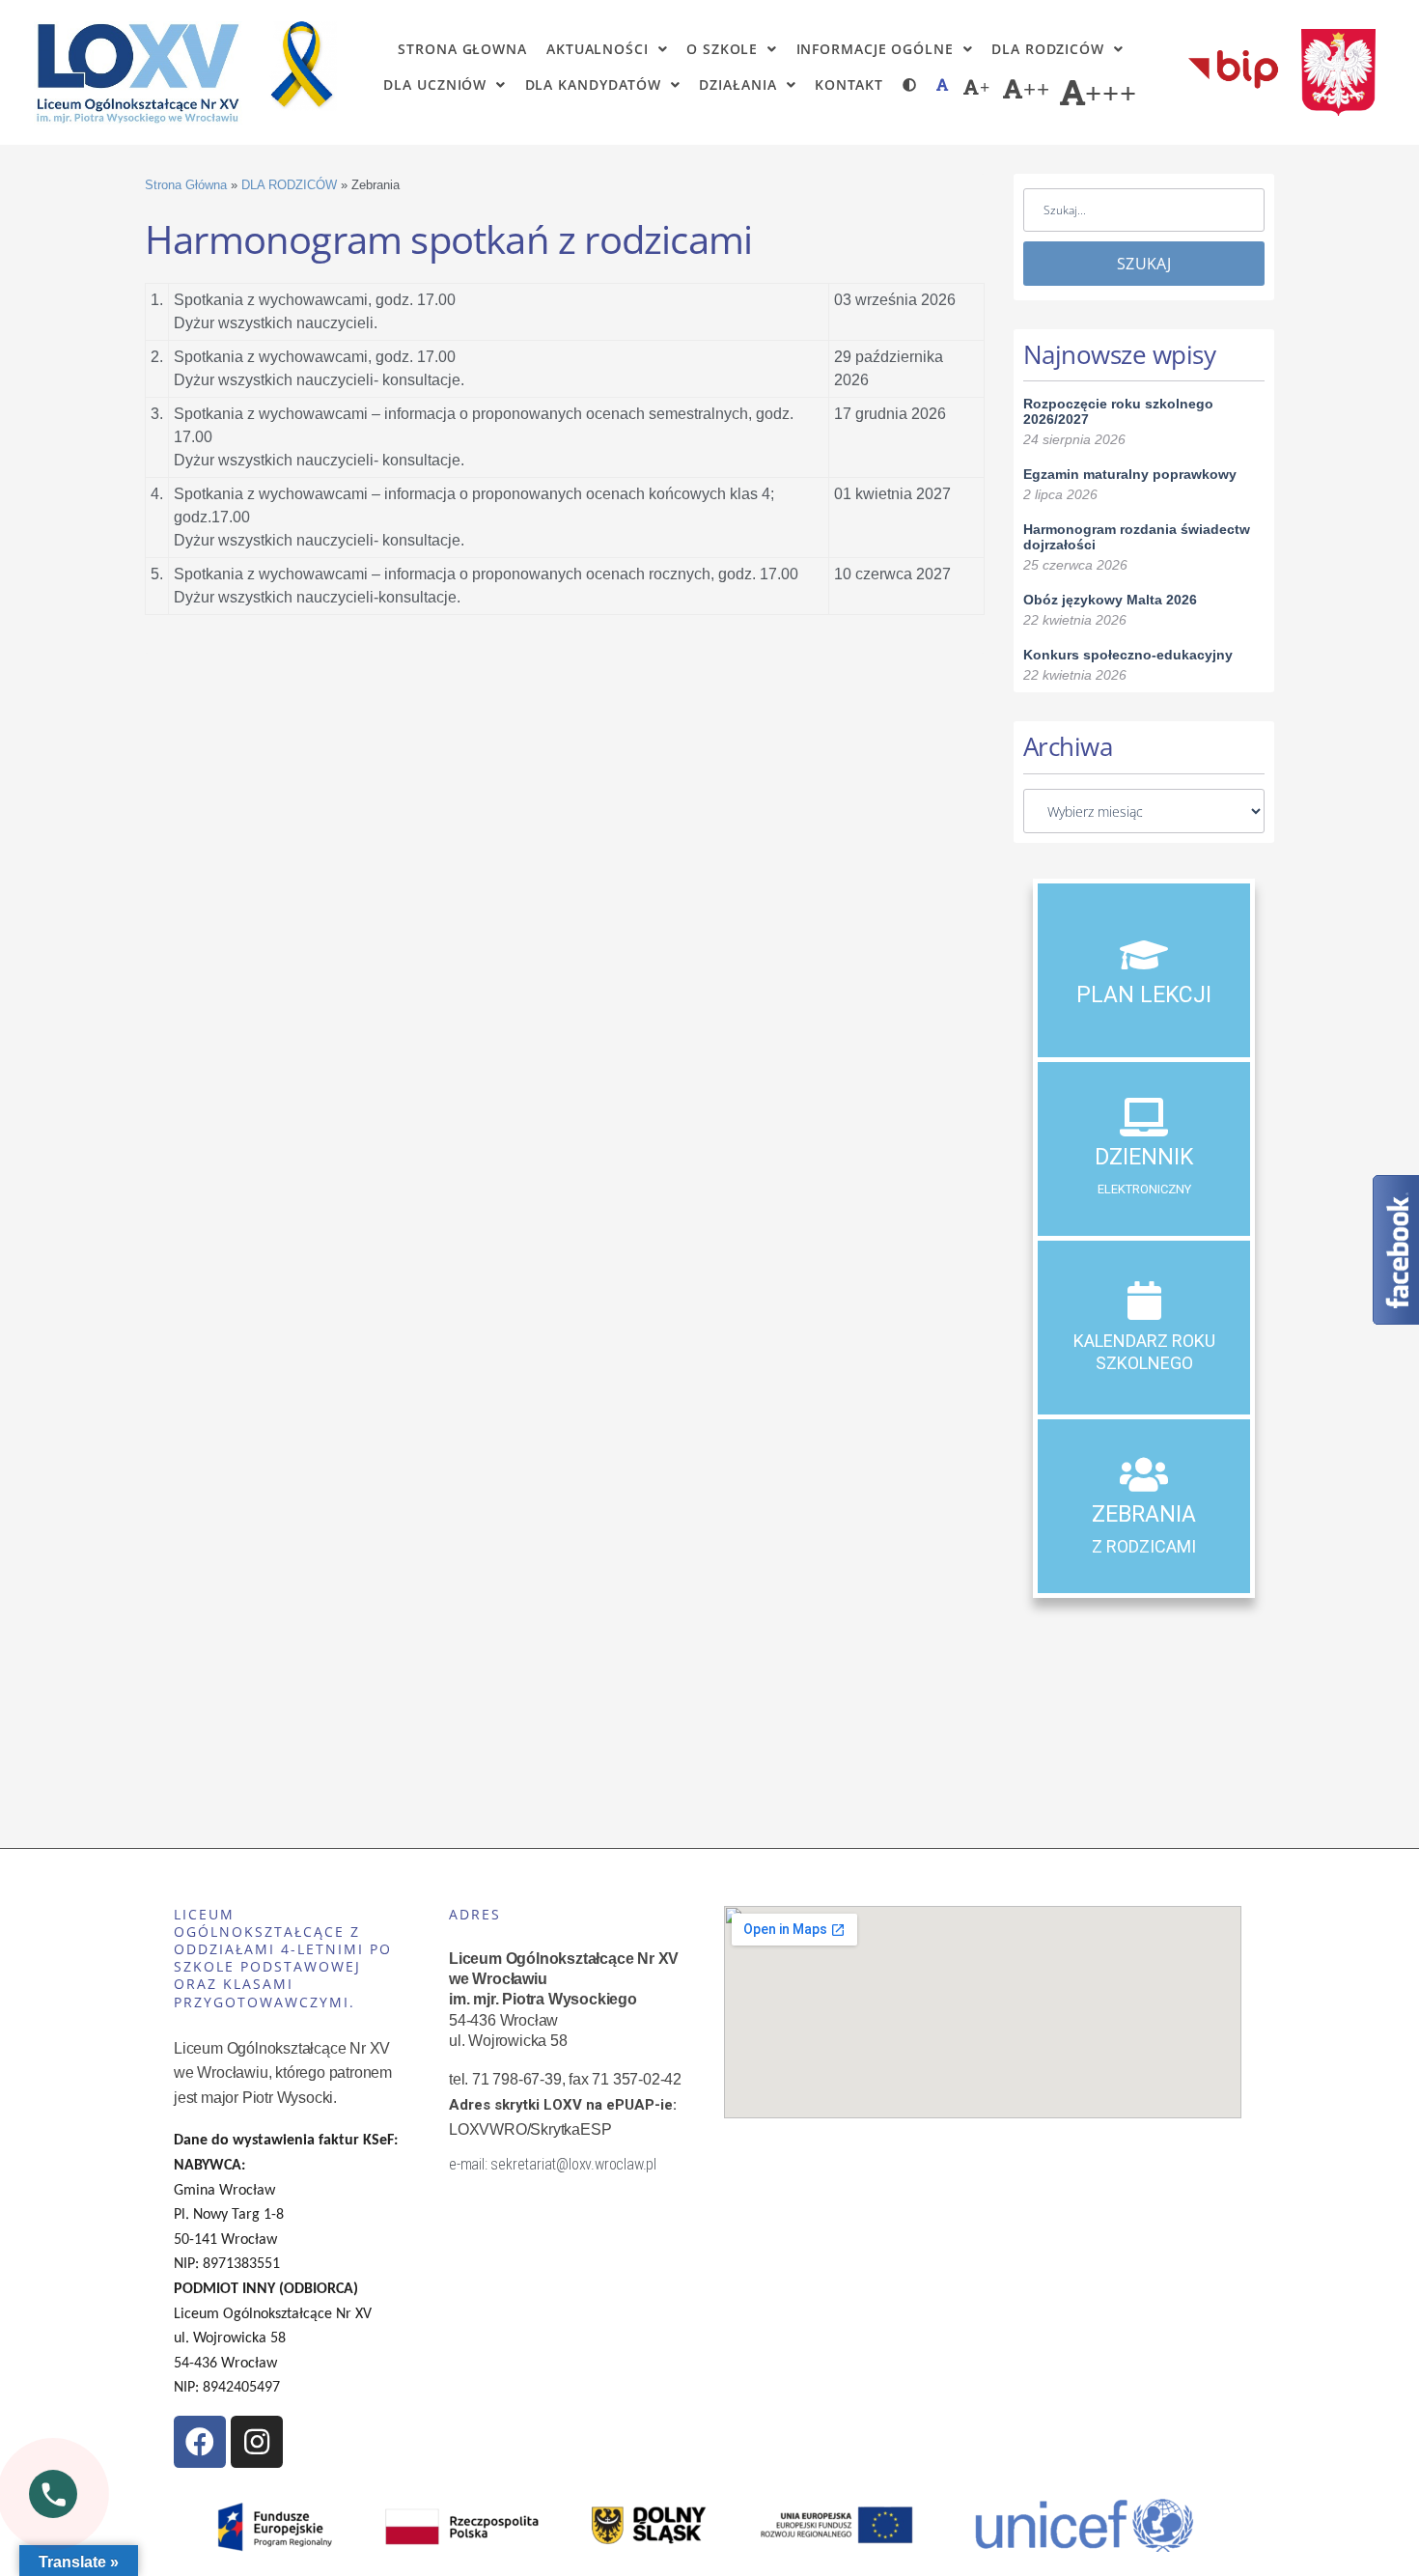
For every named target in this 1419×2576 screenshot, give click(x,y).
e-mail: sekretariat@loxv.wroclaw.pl (553, 2164)
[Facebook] (200, 2442)
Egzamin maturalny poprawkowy (1130, 474)
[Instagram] (257, 2442)
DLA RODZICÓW (289, 185)
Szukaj (1144, 264)
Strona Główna (186, 185)
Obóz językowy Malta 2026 (1110, 600)
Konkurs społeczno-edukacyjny (1128, 655)
